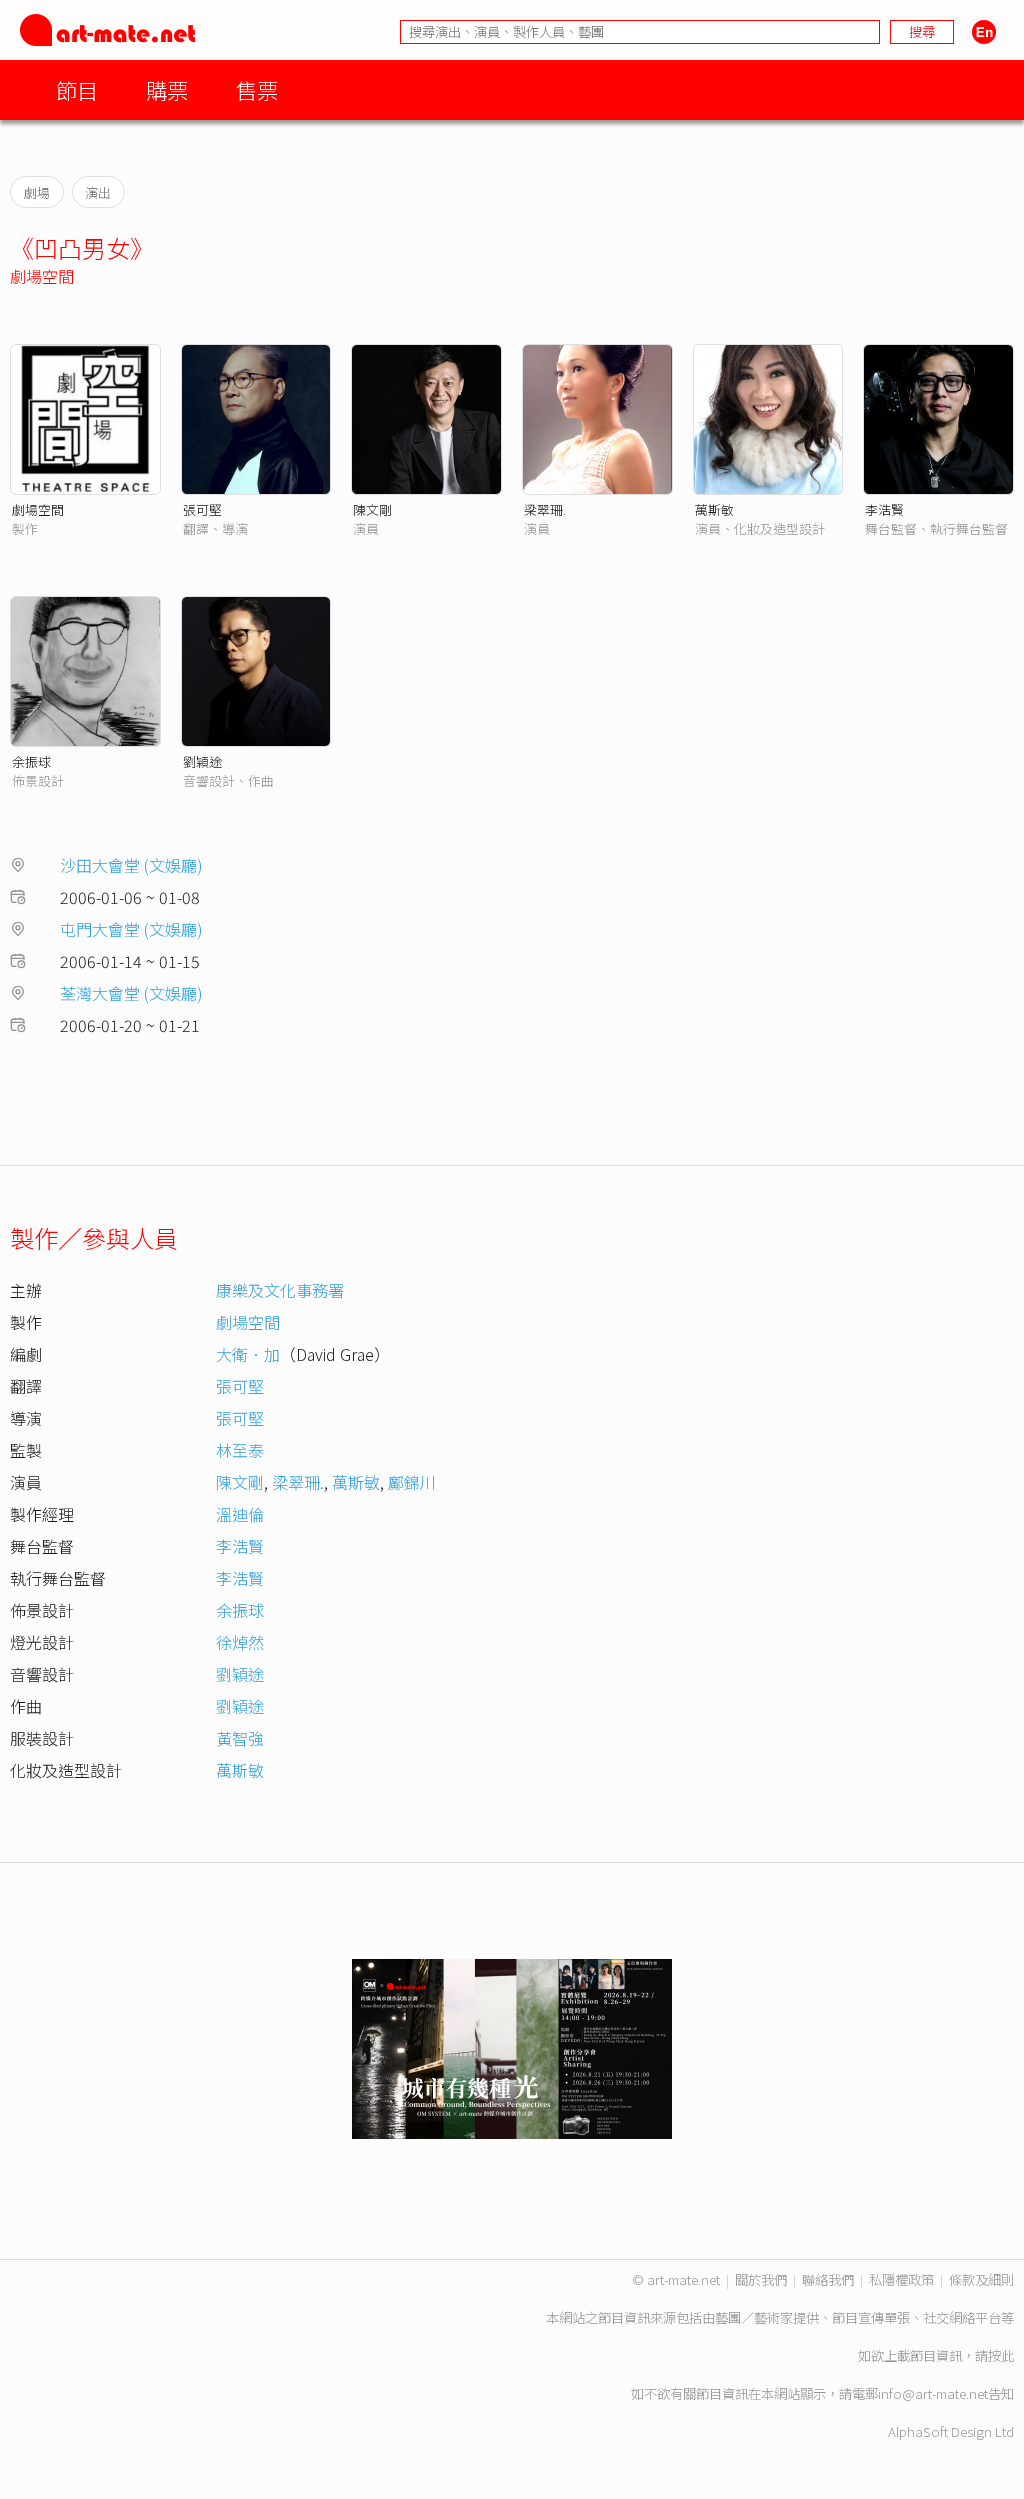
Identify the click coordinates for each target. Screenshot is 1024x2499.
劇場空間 (42, 276)
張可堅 (202, 509)
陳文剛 (372, 509)
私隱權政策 (901, 2279)
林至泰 (240, 1450)
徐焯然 (240, 1642)
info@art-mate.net (933, 2393)
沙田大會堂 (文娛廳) (131, 865)
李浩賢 (884, 509)
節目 (77, 89)
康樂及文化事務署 (280, 1290)
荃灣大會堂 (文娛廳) (131, 993)
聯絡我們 (828, 2279)
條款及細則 (981, 2279)
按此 (1001, 2355)
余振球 (31, 761)
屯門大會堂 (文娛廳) (131, 929)
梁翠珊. (545, 509)
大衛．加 (248, 1354)
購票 (167, 89)
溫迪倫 (240, 1514)
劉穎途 (202, 761)
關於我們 (761, 2279)
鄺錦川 (412, 1482)
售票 (257, 89)
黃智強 (240, 1738)
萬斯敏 (714, 509)
